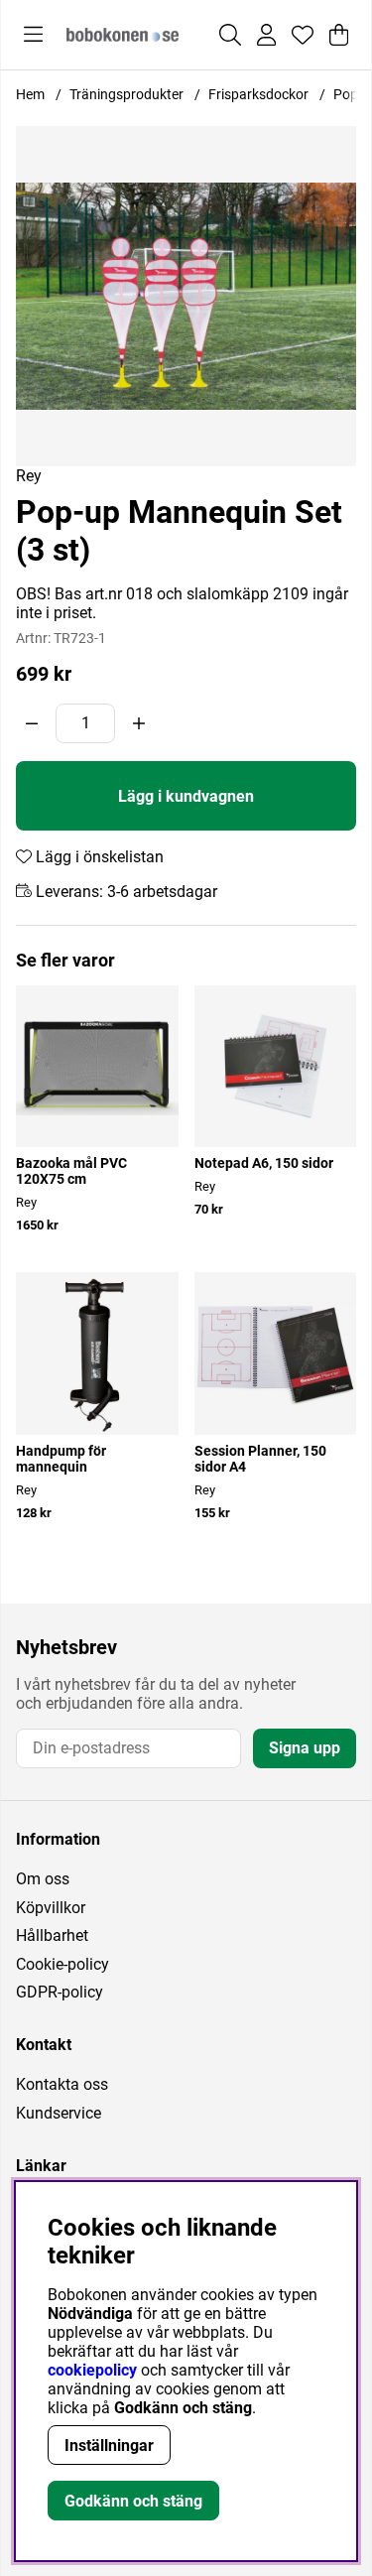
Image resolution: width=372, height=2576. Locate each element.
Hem (30, 94)
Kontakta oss (62, 2084)
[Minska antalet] (32, 723)
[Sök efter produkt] (230, 35)
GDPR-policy (60, 1992)
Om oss (43, 1879)
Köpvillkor (51, 1908)
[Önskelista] (303, 35)
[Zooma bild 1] (186, 296)
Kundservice (59, 2113)
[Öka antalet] (139, 723)
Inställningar (109, 2446)
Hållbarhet (52, 1935)
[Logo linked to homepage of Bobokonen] (123, 35)
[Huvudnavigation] (33, 35)
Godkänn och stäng (133, 2501)
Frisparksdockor (258, 94)
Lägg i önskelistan (98, 857)
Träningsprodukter (126, 94)
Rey (29, 476)
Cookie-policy (62, 1964)
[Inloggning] (266, 35)
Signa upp (305, 1748)
